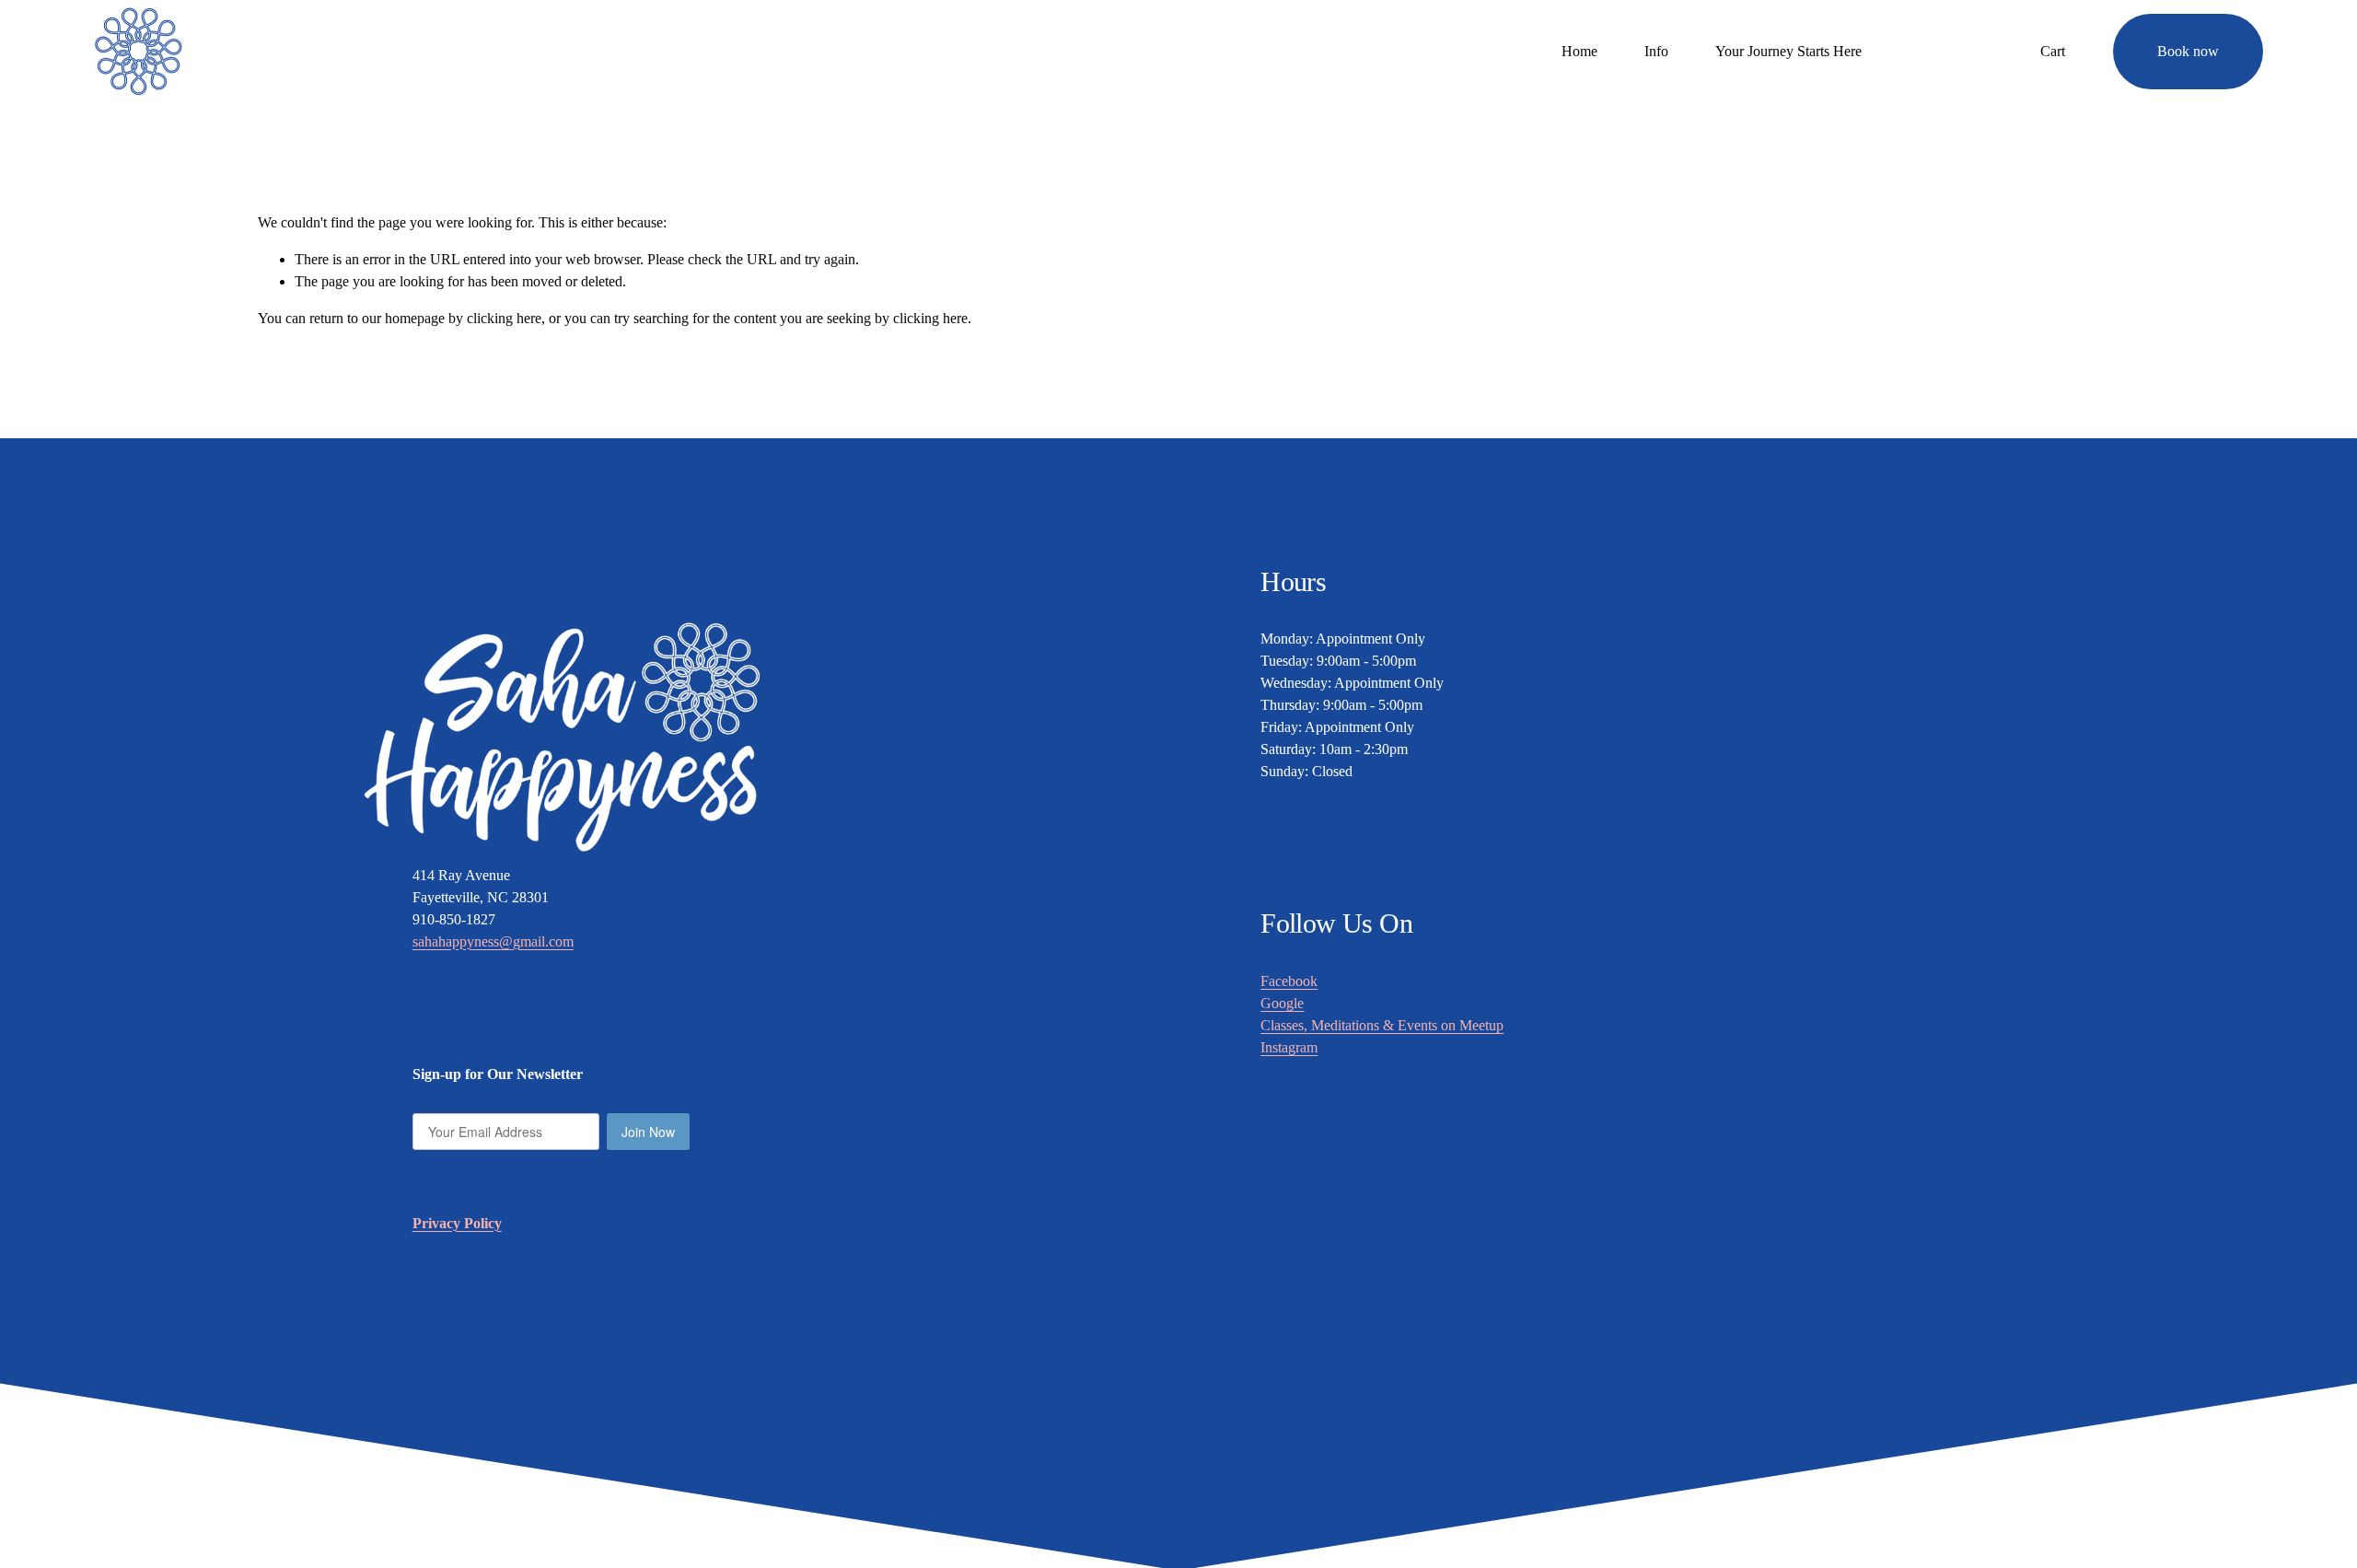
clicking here (504, 318)
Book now (2188, 51)
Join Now (648, 1132)
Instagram (1289, 1047)
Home (1579, 51)
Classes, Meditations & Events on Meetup (1382, 1025)
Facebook (1289, 981)
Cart (2053, 51)
